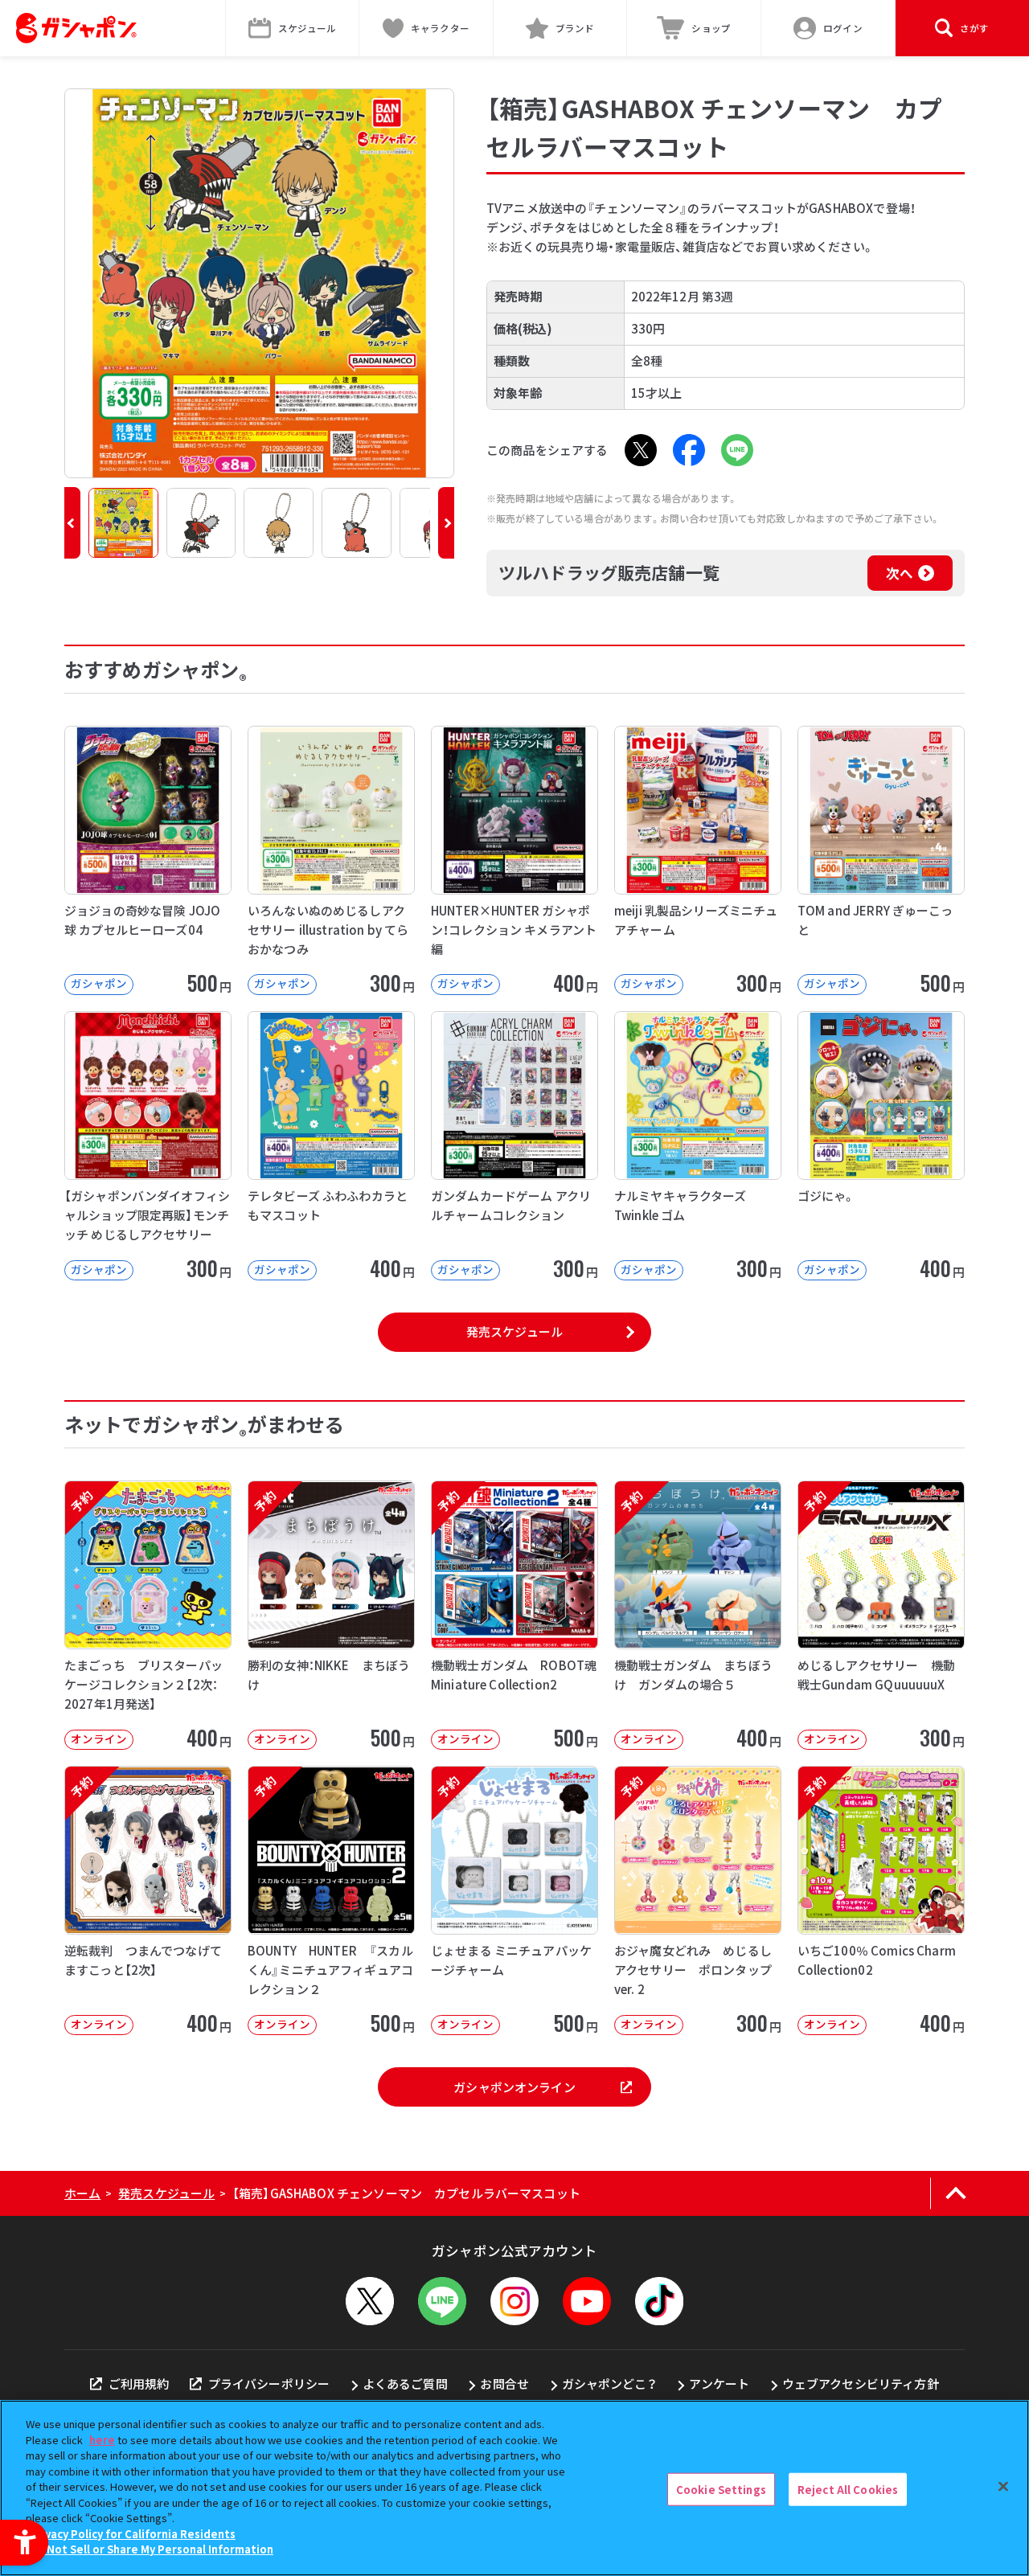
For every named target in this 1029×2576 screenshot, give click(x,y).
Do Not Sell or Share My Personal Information (152, 2549)
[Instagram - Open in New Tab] (514, 2301)
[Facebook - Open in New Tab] (689, 450)
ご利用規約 (139, 2384)
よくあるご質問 (405, 2384)
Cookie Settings (721, 2489)
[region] (514, 2488)
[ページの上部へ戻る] (955, 2193)
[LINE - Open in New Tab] (737, 450)
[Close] (1003, 2486)
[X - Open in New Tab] (641, 450)
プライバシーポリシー (269, 2384)
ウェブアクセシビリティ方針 (861, 2384)
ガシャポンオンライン (514, 2087)
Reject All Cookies (848, 2489)
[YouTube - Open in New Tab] (587, 2301)
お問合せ (504, 2384)
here (102, 2440)
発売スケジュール (514, 1331)
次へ (900, 573)
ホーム (82, 2193)
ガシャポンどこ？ (609, 2384)
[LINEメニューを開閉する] (442, 2301)
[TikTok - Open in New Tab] (659, 2301)
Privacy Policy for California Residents (133, 2534)
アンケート (719, 2384)
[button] (72, 523)
